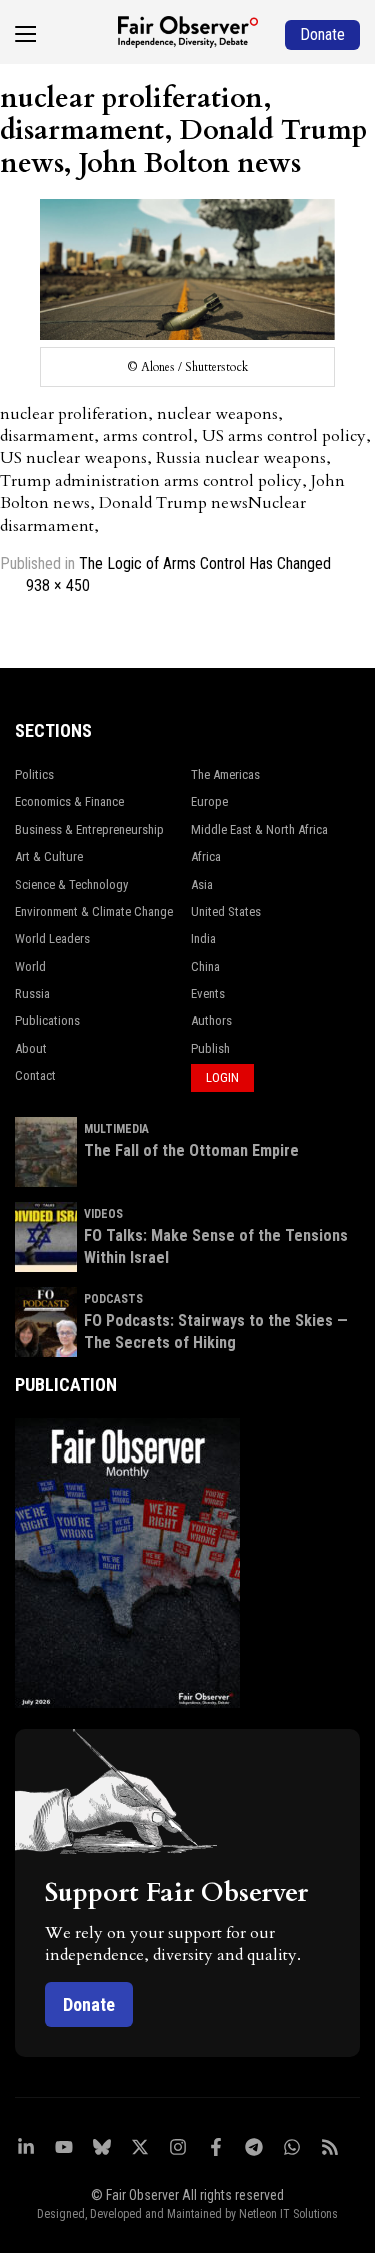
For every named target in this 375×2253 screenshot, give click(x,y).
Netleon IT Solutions (288, 2214)
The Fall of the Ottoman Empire (191, 1150)
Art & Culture (49, 856)
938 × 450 (58, 585)
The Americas (225, 774)
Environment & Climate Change (94, 911)
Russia (32, 993)
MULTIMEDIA (116, 1129)
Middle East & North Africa (259, 829)
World (30, 966)
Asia (202, 884)
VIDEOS (103, 1214)
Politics (34, 774)
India (203, 938)
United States (226, 911)
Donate (89, 2004)
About (31, 1048)
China (205, 966)
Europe (209, 801)
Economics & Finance (69, 801)
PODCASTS (113, 1299)
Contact (35, 1075)
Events (208, 993)
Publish (210, 1048)
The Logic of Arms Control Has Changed (205, 563)
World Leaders (52, 938)
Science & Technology (71, 884)
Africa (206, 856)
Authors (211, 1020)
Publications (47, 1020)
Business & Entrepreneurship (89, 829)
